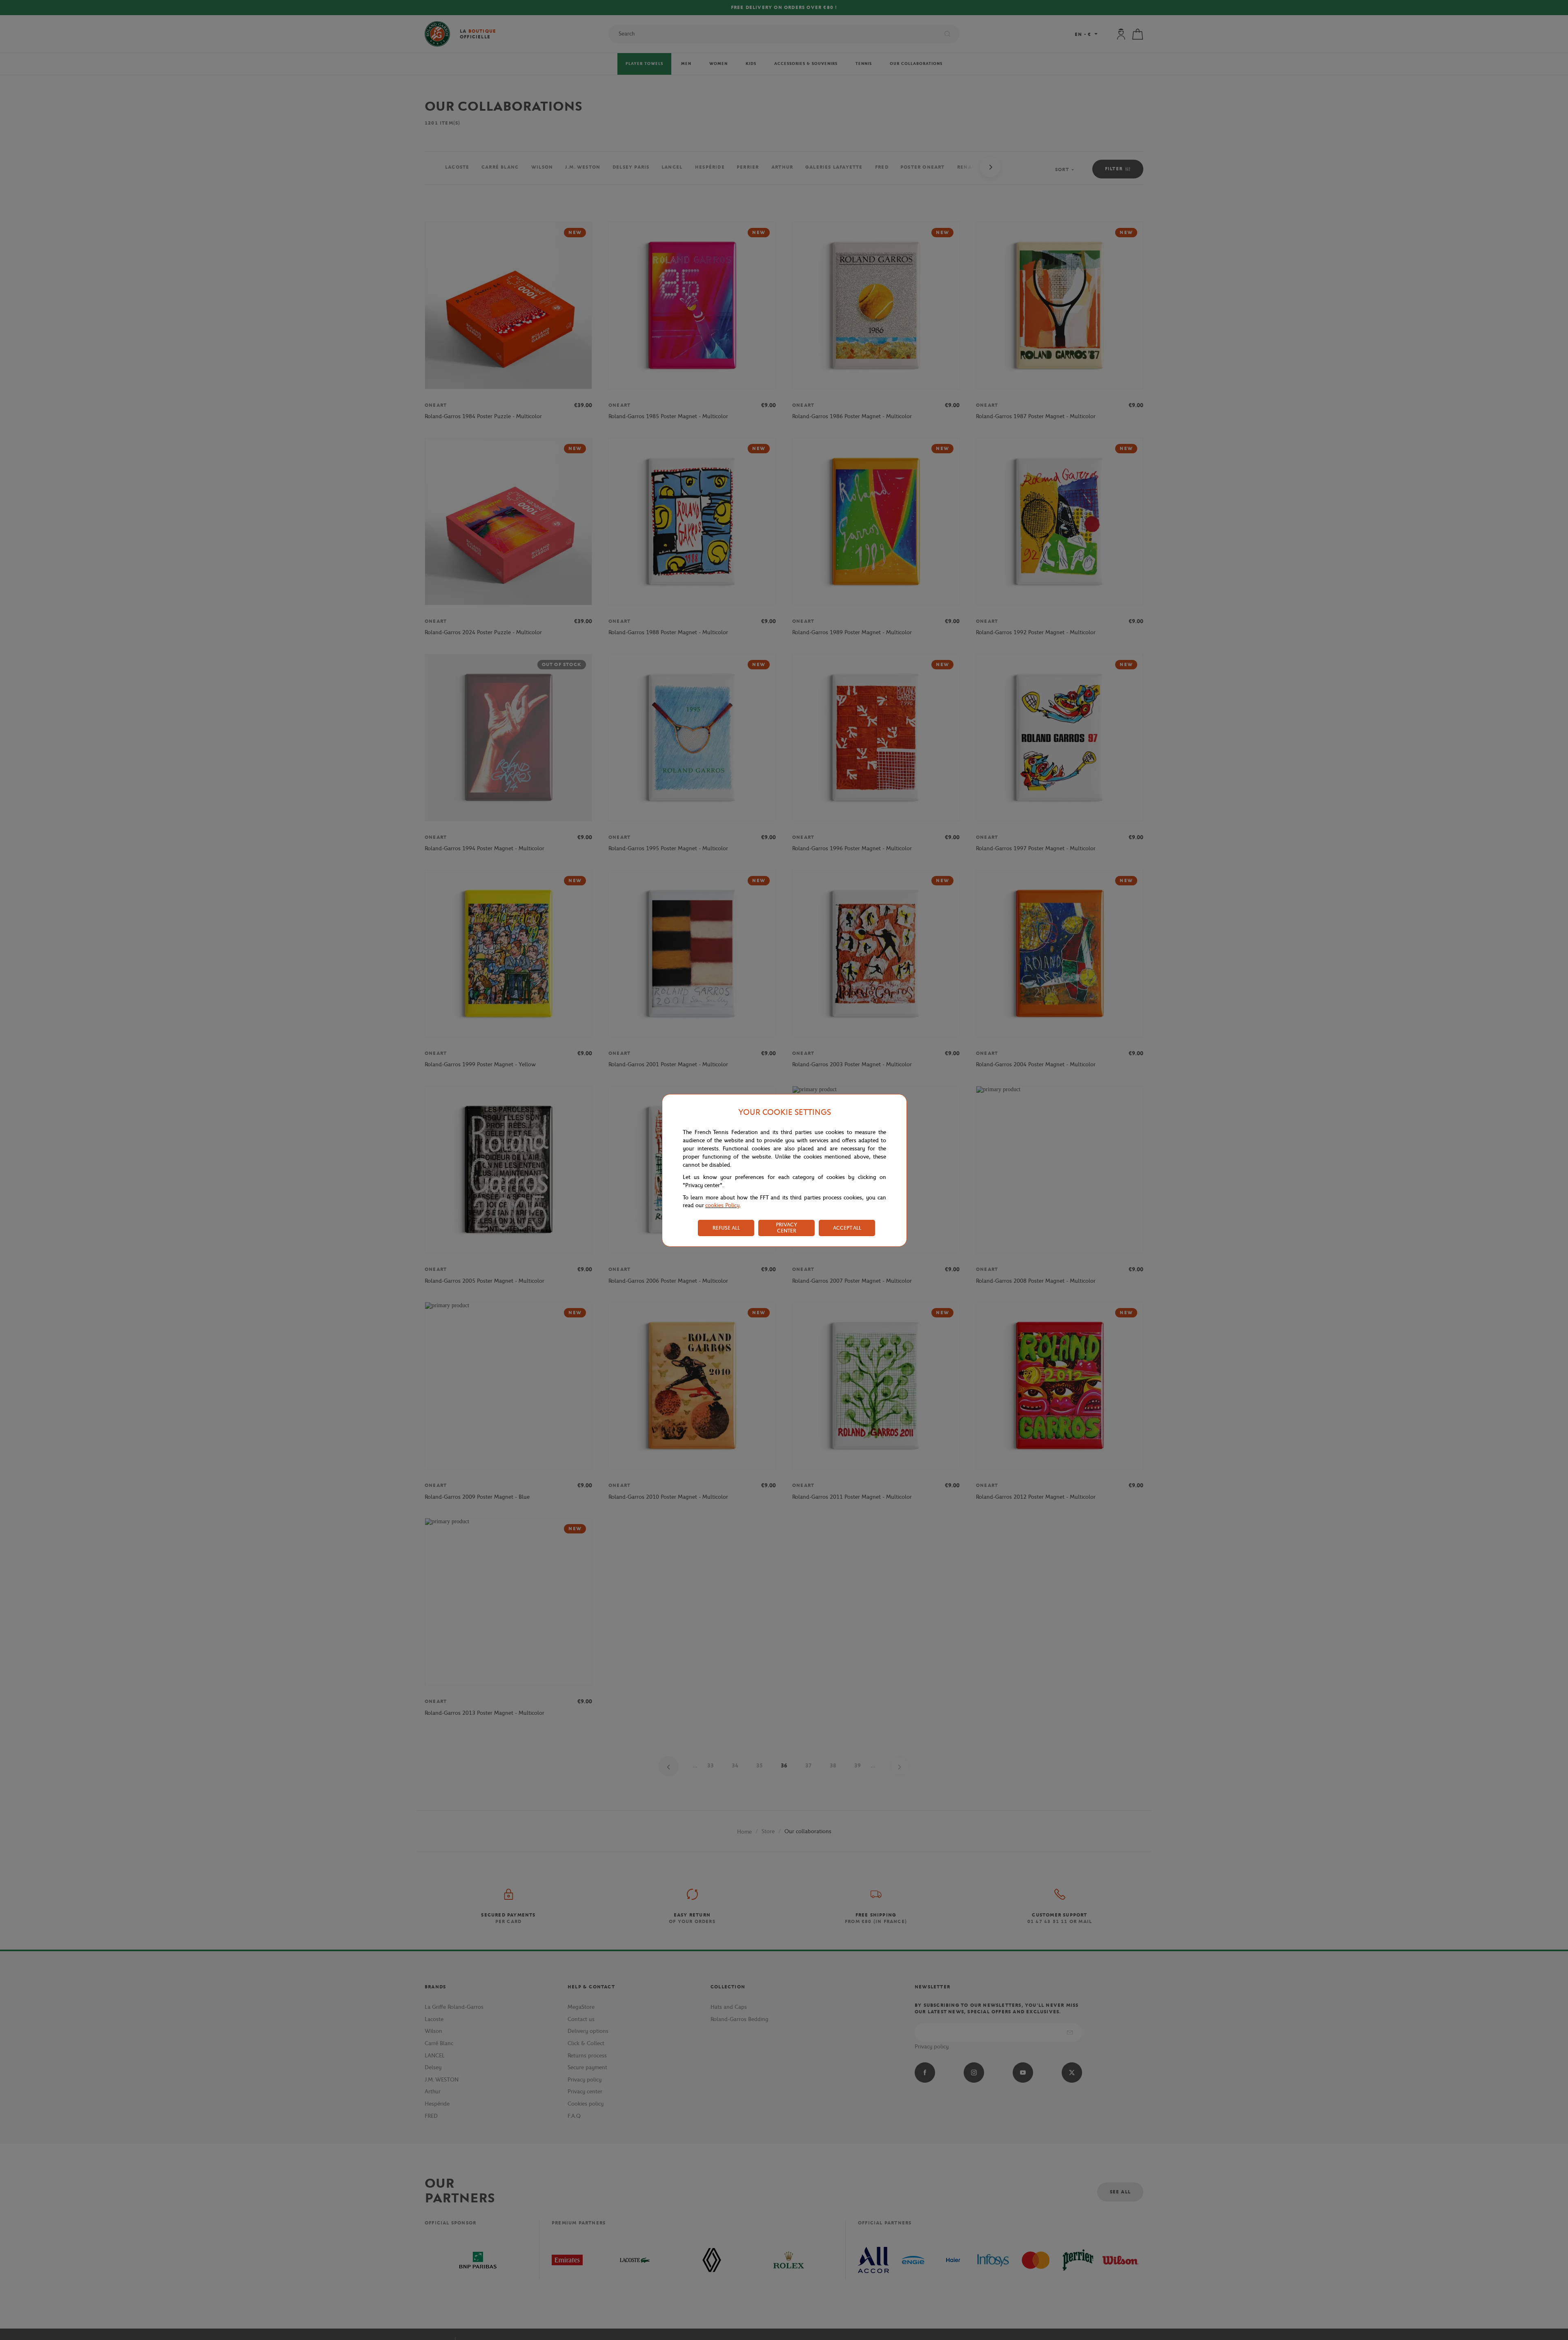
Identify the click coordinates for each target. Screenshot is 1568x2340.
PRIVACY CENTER (786, 1228)
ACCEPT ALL (847, 1228)
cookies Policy (722, 1205)
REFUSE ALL (726, 1228)
